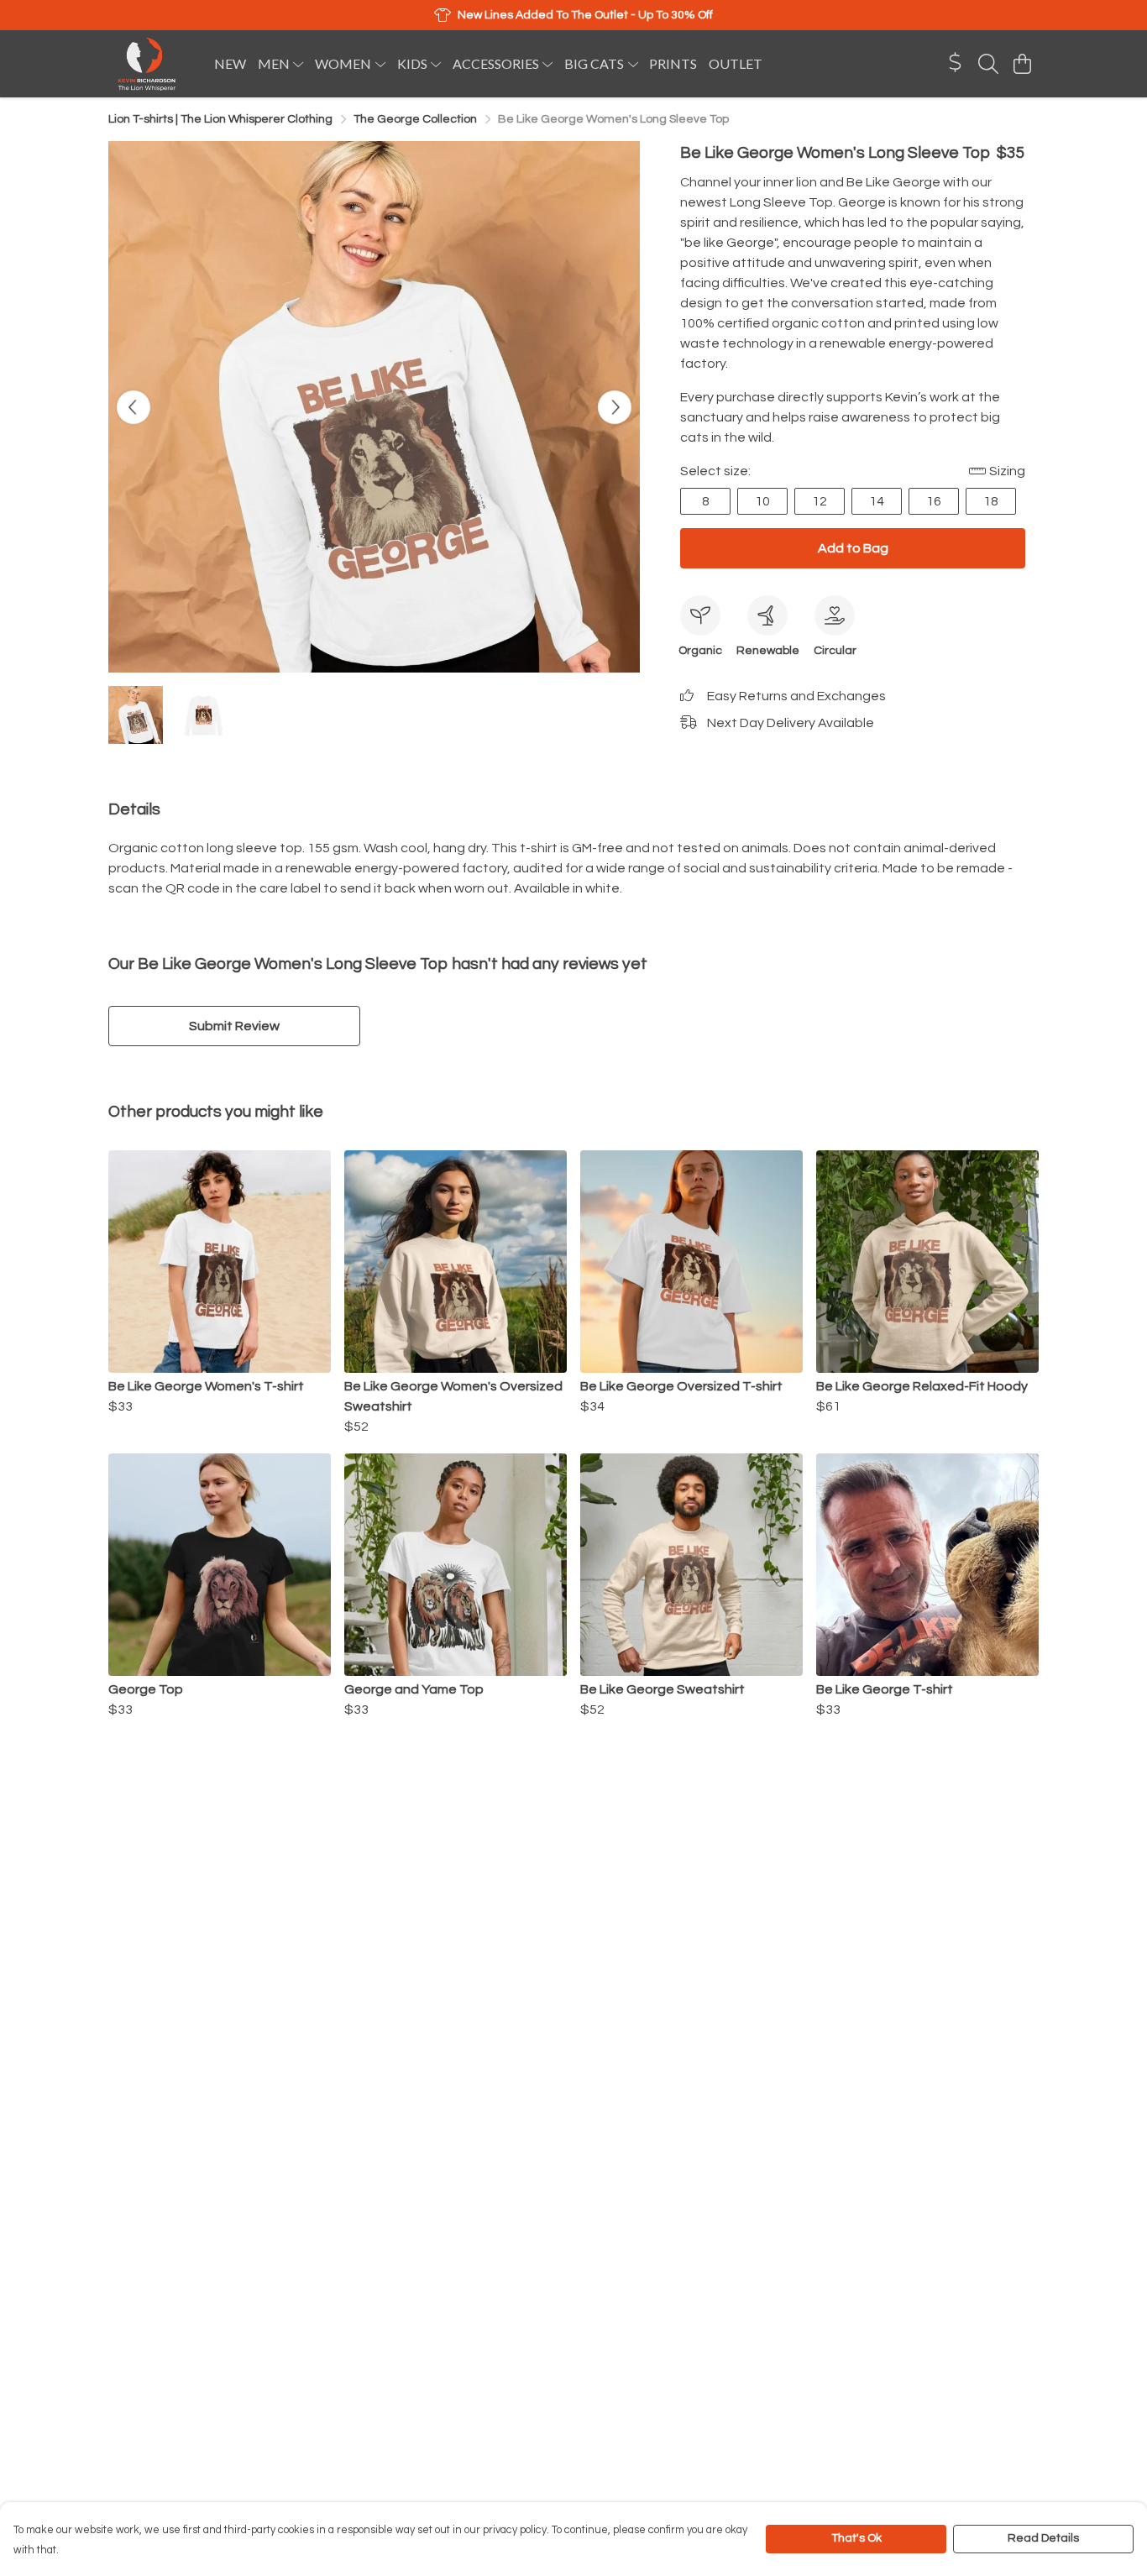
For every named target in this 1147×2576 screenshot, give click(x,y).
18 (991, 501)
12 (820, 501)
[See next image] (615, 407)
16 (934, 501)
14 (877, 501)
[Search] (988, 64)
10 (762, 501)
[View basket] (1022, 64)
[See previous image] (134, 407)
